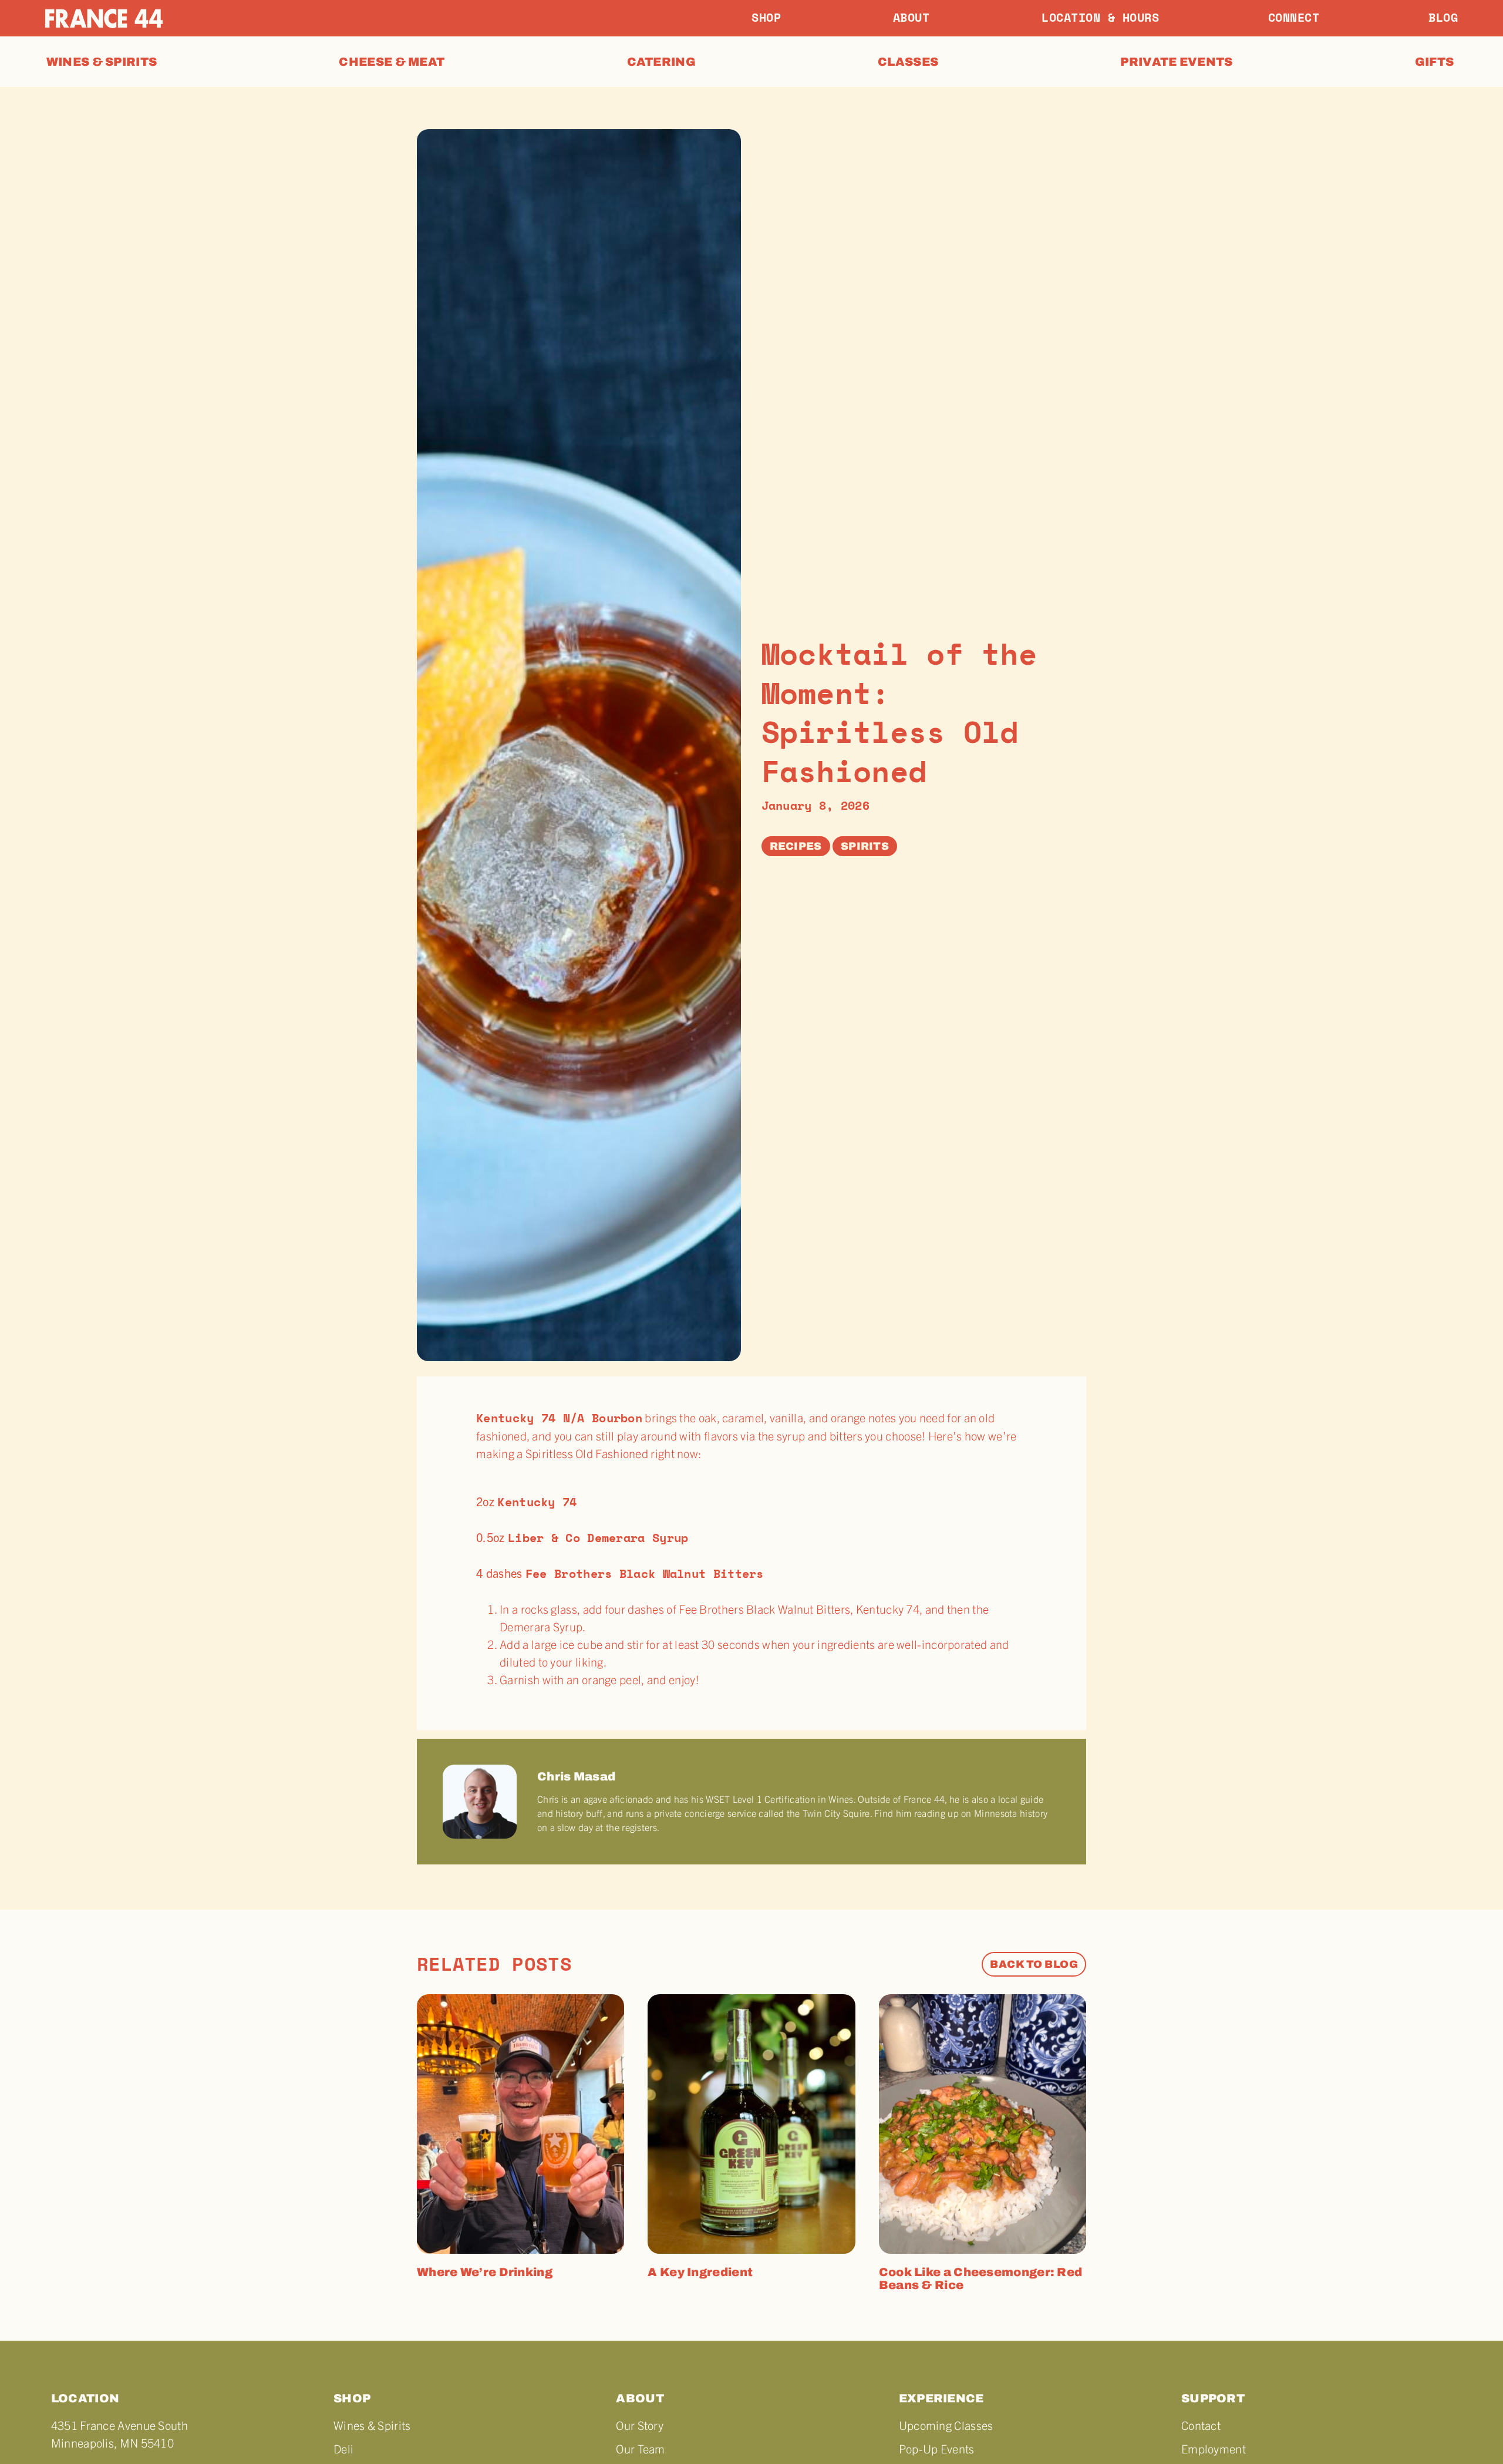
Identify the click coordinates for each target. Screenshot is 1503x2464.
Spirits (865, 846)
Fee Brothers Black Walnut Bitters (645, 1573)
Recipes (796, 846)
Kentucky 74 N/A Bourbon (559, 1418)
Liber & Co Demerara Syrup (598, 1538)
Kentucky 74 (537, 1502)
